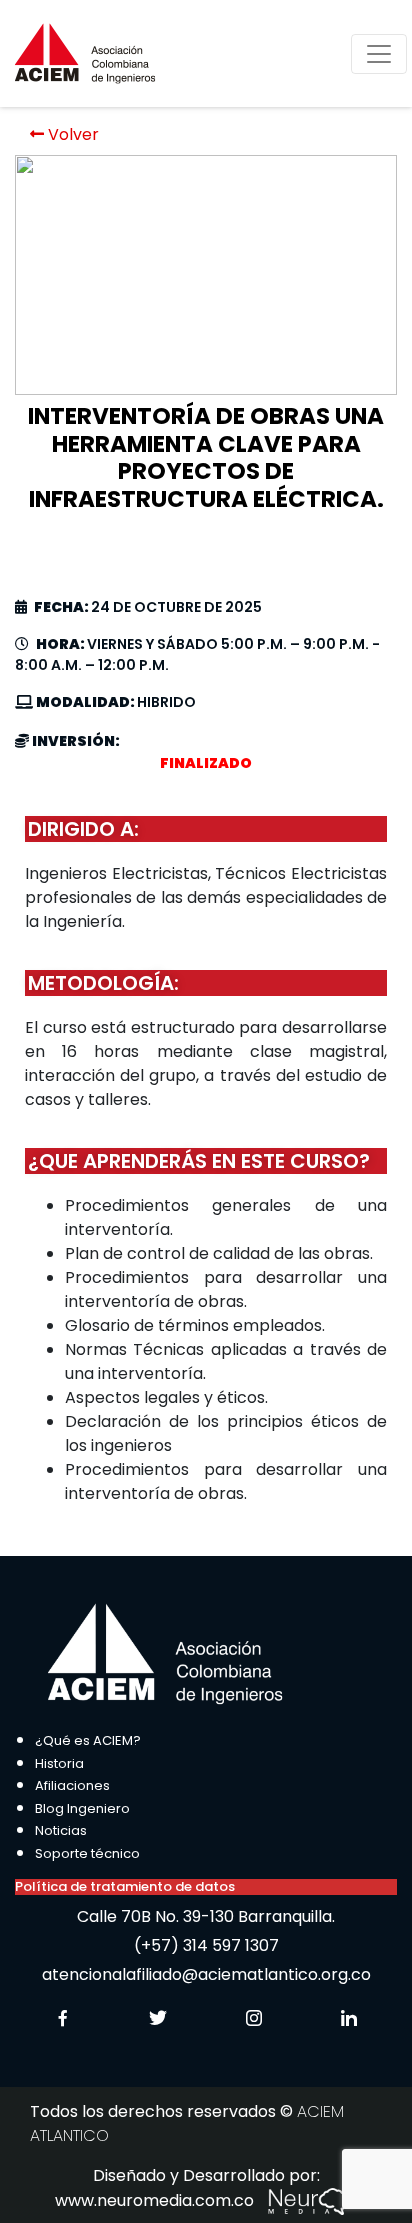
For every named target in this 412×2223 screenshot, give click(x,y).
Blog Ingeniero (82, 1808)
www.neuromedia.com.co (156, 2200)
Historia (59, 1763)
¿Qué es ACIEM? (88, 1740)
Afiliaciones (72, 1785)
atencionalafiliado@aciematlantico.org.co (206, 1974)
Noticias (61, 1830)
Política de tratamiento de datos (125, 1886)
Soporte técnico (87, 1853)
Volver (71, 134)
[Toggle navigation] (379, 54)
